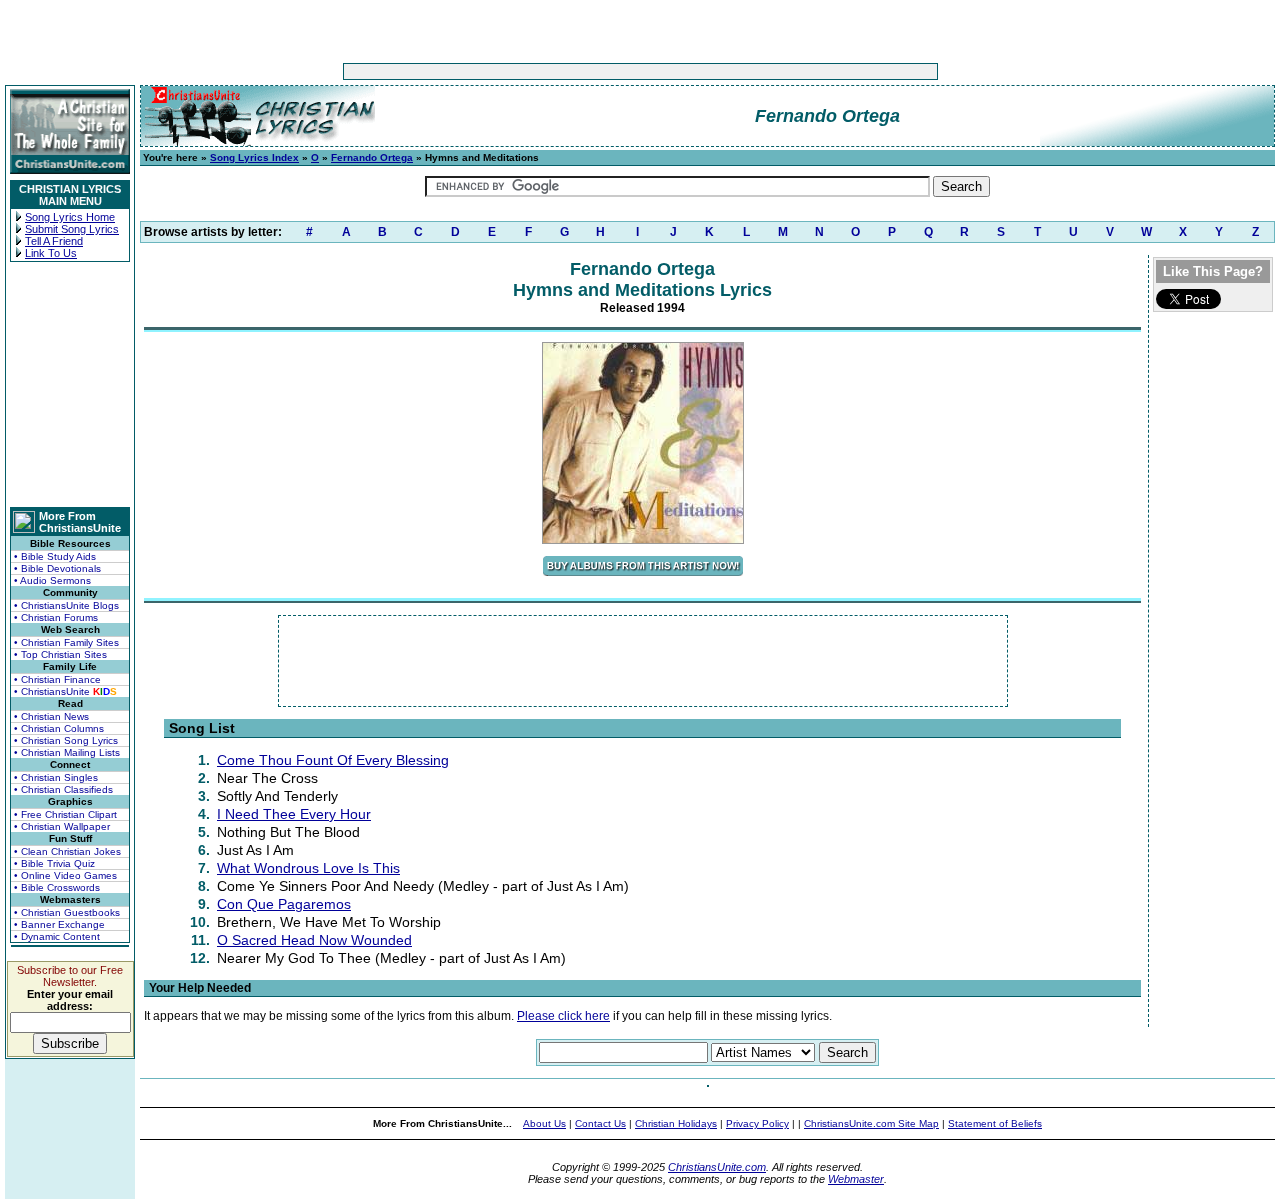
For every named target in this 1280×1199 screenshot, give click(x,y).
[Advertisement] (578, 71)
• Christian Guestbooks (67, 912)
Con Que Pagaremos (284, 904)
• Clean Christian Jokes (67, 851)
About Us (544, 1123)
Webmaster (856, 1179)
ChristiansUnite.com (717, 1167)
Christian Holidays (676, 1123)
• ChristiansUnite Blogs (66, 605)
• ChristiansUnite (65, 691)
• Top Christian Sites (60, 654)
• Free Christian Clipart (65, 814)
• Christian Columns (59, 728)
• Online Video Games (65, 875)
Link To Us (51, 253)
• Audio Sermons (52, 580)
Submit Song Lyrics (72, 229)
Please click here (563, 1016)
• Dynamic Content (57, 936)
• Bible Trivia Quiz (54, 863)
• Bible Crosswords (57, 887)
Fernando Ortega (372, 157)
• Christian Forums (56, 617)
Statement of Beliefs (995, 1123)
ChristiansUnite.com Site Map (871, 1123)
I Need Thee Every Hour (294, 814)
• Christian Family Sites (66, 642)
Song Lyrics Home (70, 217)
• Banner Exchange (59, 924)
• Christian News (51, 716)
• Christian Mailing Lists (67, 752)
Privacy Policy (757, 1123)
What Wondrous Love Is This (308, 868)
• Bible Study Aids (55, 556)
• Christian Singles (56, 777)
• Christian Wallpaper (62, 826)
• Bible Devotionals (57, 568)
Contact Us (600, 1123)
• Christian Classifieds (63, 789)
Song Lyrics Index (254, 157)
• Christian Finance (57, 679)
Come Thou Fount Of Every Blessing (333, 760)
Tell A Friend (54, 241)
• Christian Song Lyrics (66, 740)
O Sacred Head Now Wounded (314, 940)
